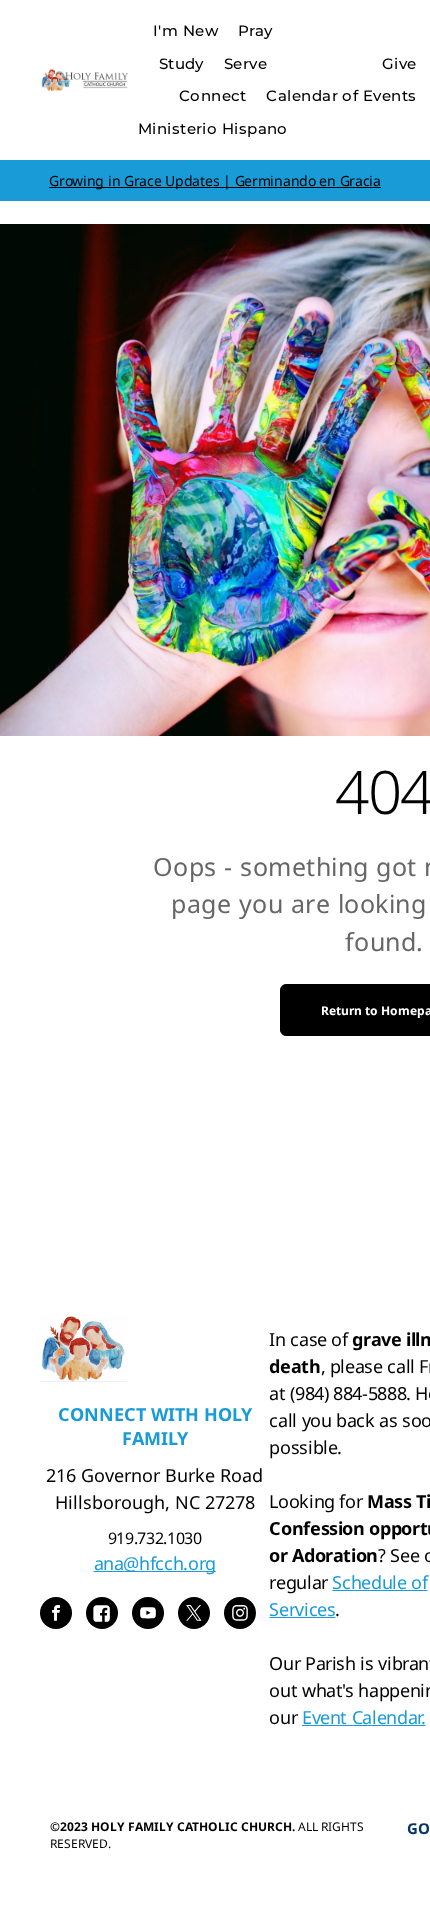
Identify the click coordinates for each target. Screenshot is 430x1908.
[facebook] (56, 1615)
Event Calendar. (364, 1717)
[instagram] (240, 1615)
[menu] (400, 31)
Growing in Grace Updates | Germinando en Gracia (215, 180)
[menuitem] (185, 31)
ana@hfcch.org (155, 1563)
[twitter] (194, 1615)
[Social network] (102, 1615)
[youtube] (148, 1615)
